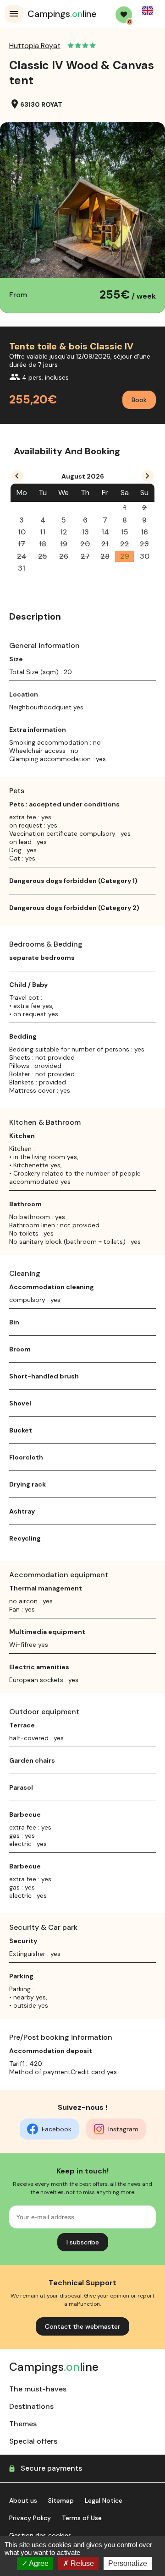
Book (139, 400)
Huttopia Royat (35, 46)
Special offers (33, 2441)
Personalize (128, 2563)
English (148, 11)
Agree (38, 2563)
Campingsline (62, 14)
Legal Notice (104, 2500)
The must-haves (38, 2389)
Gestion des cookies (40, 2535)
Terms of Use (82, 2518)
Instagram (123, 2129)
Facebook (57, 2129)
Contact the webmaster (82, 2326)
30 (145, 556)
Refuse (81, 2563)
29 (125, 556)
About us (23, 2500)
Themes (23, 2424)
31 (22, 568)
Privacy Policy (30, 2518)
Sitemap (61, 2500)
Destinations (31, 2406)
